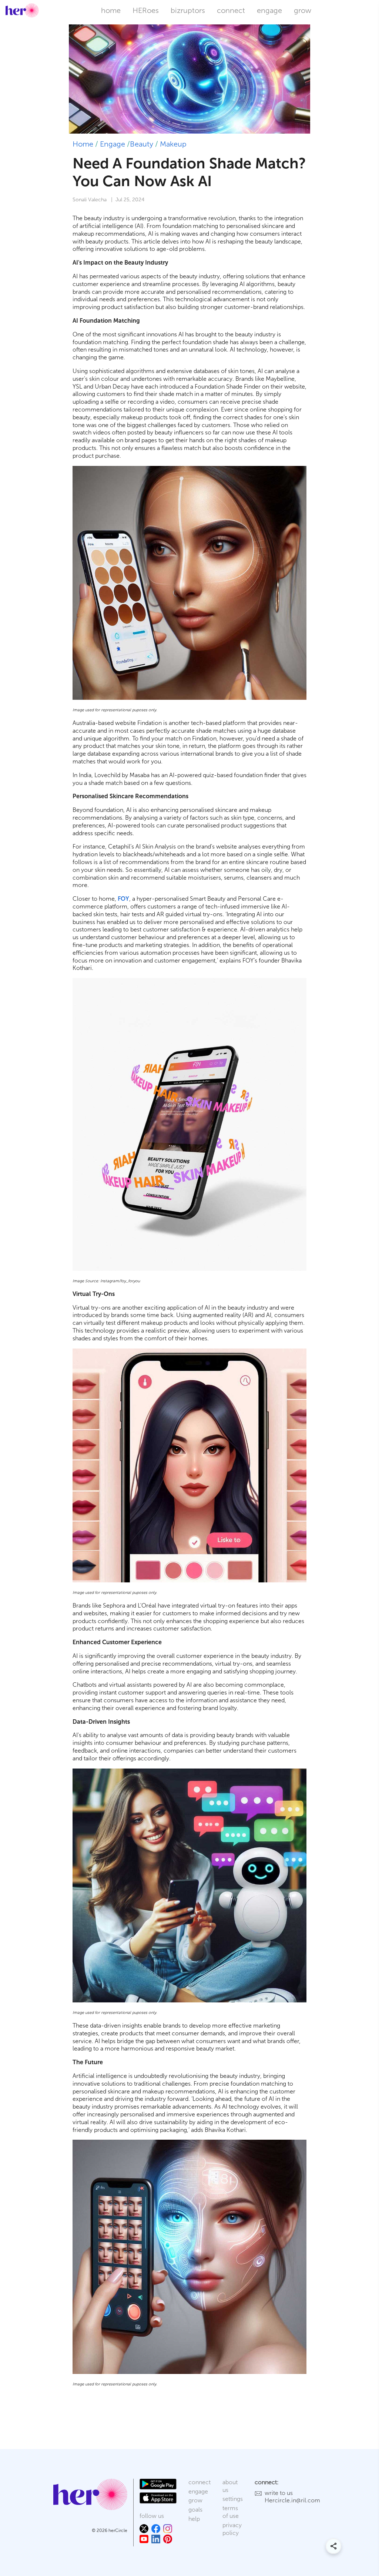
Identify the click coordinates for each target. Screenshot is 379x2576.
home (111, 10)
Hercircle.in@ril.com (292, 2500)
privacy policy (232, 2529)
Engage (113, 144)
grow (303, 10)
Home (83, 144)
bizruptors (188, 10)
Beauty (142, 144)
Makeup (173, 144)
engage (269, 10)
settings (233, 2499)
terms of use (231, 2512)
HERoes (146, 10)
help (194, 2519)
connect (231, 10)
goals (195, 2510)
